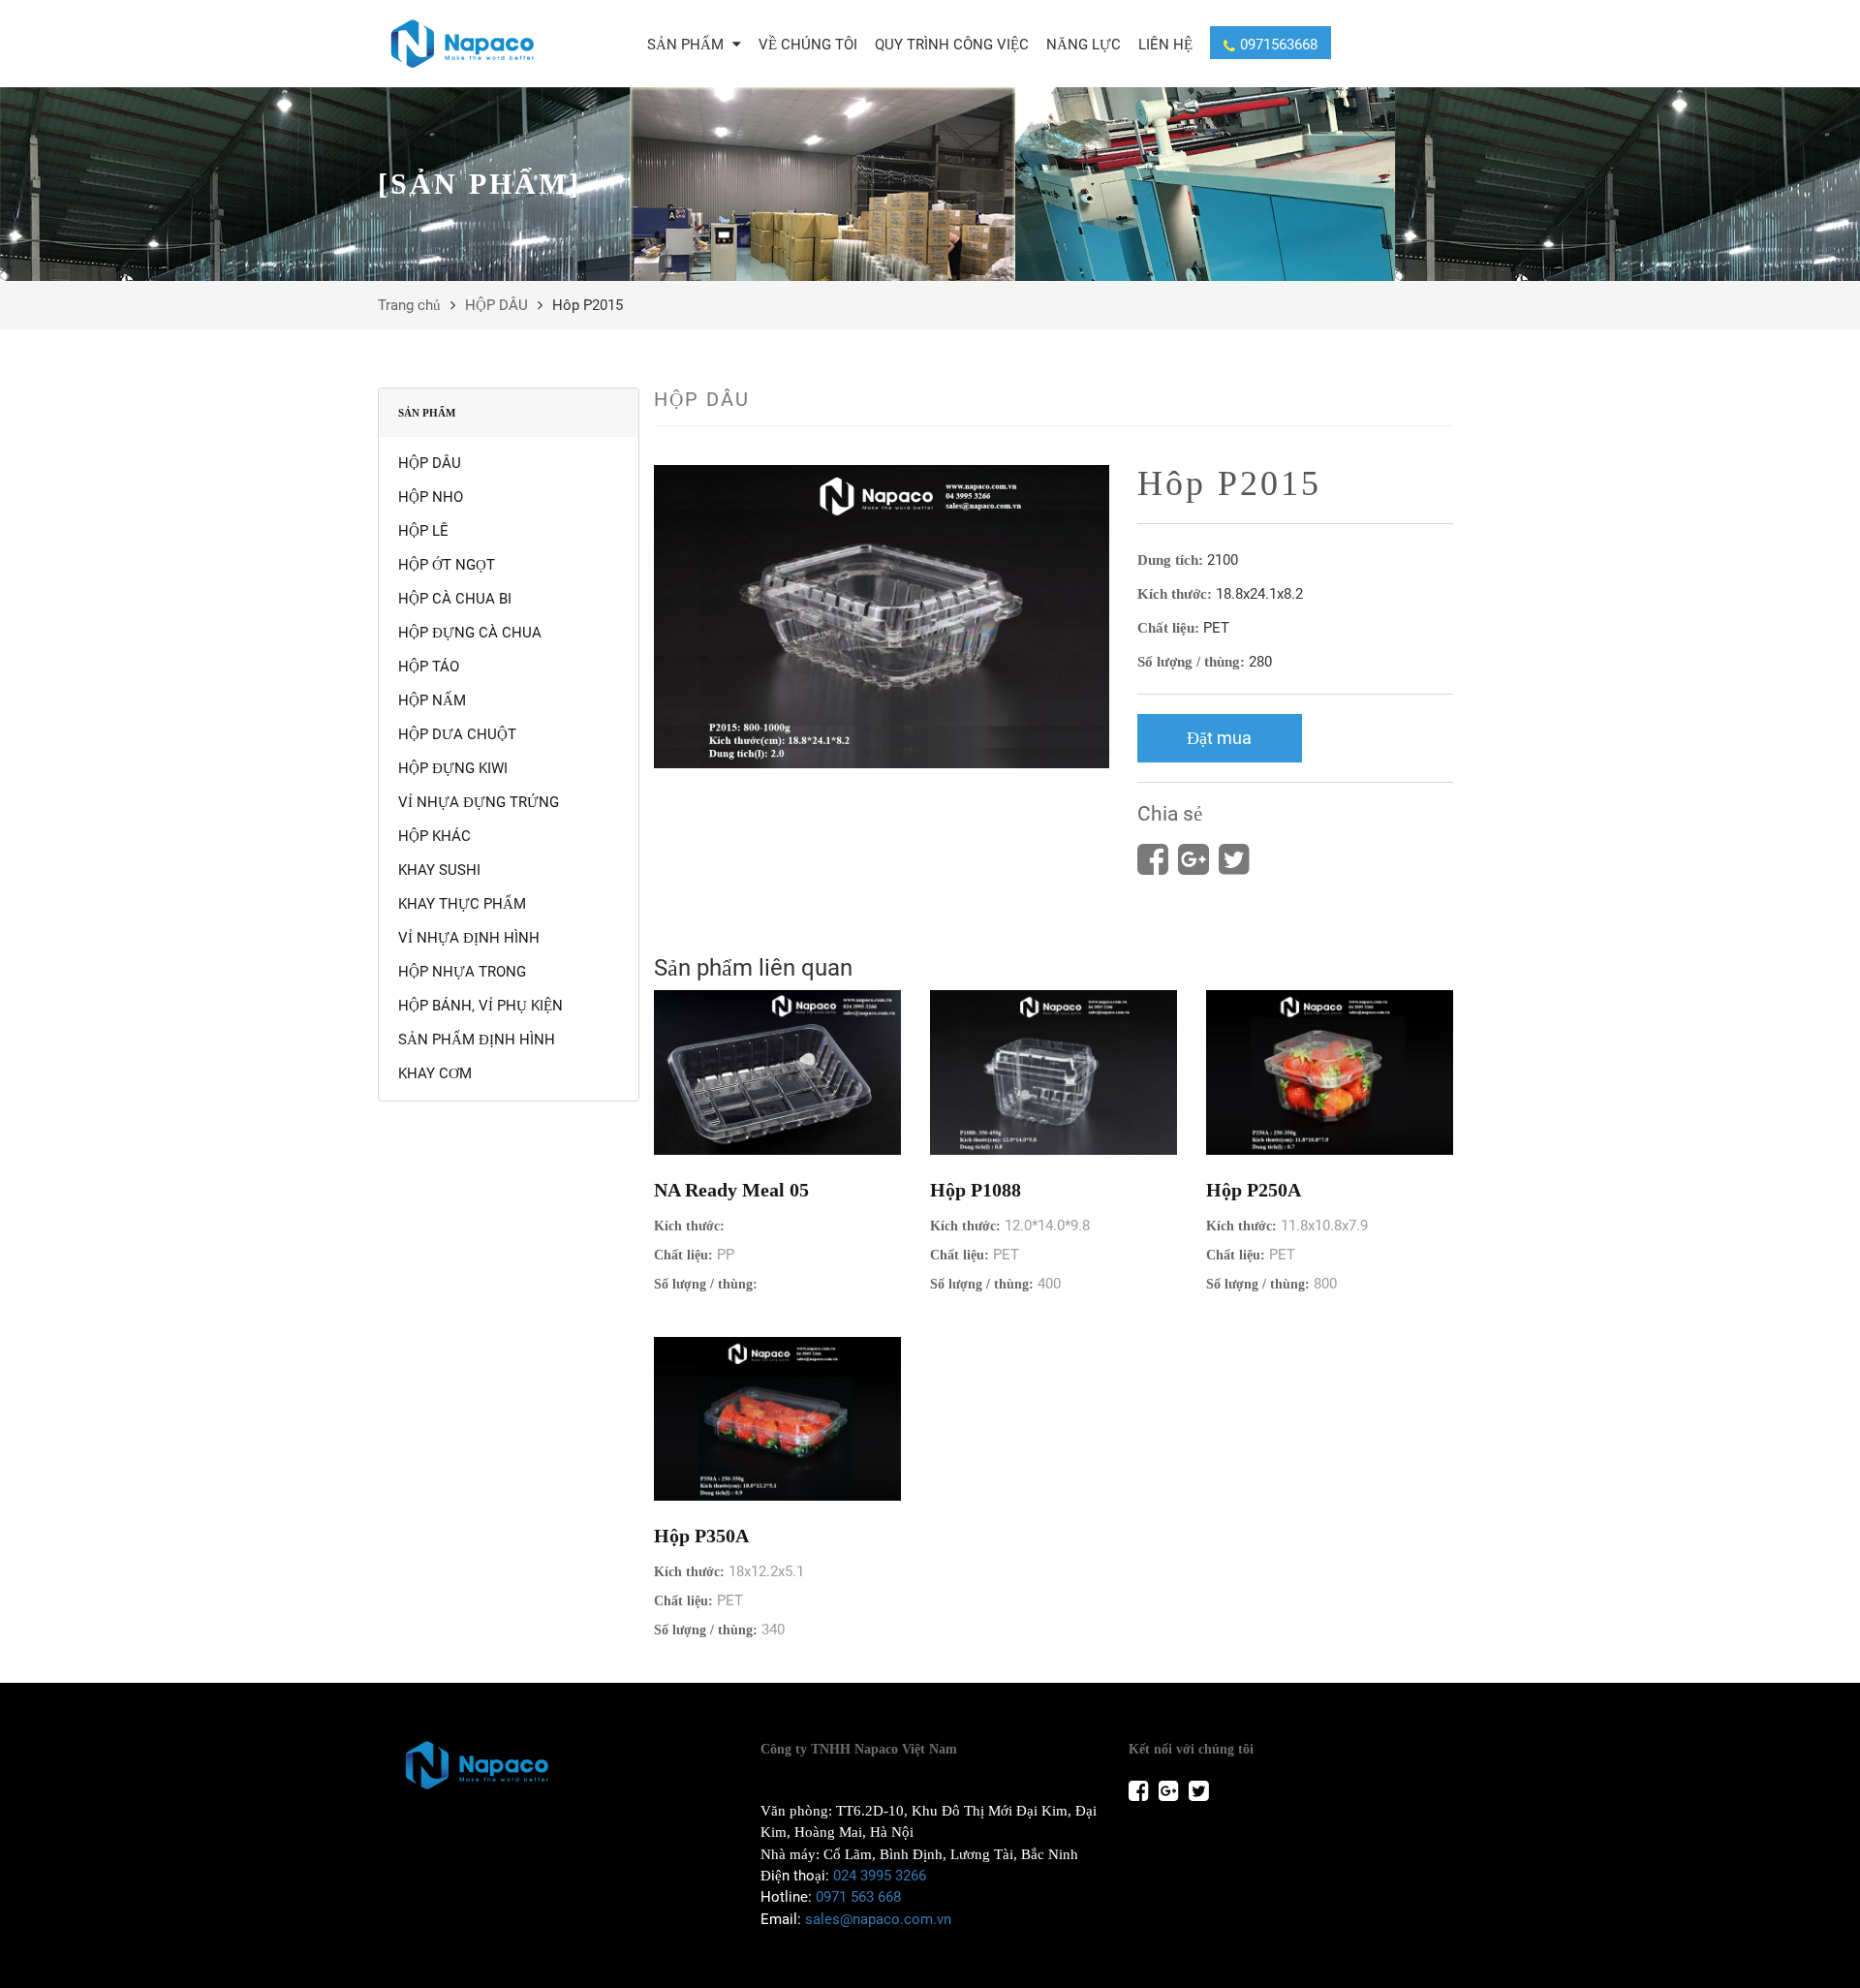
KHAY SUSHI (439, 870)
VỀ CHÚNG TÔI (808, 45)
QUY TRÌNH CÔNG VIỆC (952, 45)
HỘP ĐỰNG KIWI (453, 768)
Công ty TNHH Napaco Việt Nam (859, 1749)
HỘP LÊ (423, 531)
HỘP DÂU (496, 305)
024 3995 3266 (880, 1876)
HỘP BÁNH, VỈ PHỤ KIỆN (480, 1006)
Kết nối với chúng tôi (1191, 1749)
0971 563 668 (858, 1897)
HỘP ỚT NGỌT (447, 565)
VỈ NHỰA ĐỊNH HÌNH (469, 938)
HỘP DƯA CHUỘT (457, 734)
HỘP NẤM (432, 700)
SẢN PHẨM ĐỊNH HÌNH (477, 1040)
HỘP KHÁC (434, 836)
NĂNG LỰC (1084, 45)
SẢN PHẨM (687, 45)
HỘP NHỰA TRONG (462, 972)
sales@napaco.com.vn (878, 1919)
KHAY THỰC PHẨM (462, 904)
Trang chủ (409, 305)
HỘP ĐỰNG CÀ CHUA (470, 633)
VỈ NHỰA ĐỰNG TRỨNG (479, 802)
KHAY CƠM (435, 1073)
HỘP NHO (431, 497)
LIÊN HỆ (1165, 45)
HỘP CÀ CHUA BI (455, 599)
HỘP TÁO (429, 667)
